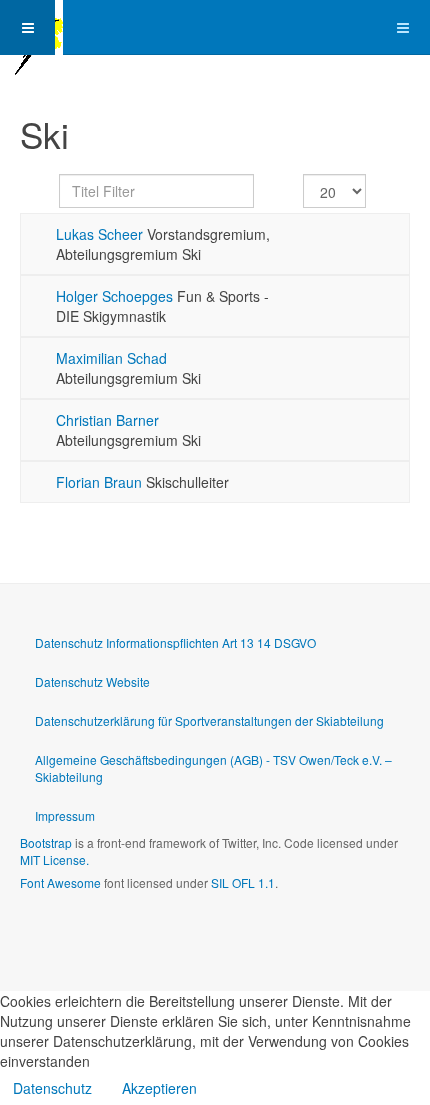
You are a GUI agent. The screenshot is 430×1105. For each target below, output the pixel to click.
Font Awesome (60, 882)
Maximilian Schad (111, 358)
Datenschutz (52, 1088)
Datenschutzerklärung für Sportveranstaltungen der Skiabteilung (209, 720)
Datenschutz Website (92, 681)
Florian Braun (99, 482)
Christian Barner (107, 420)
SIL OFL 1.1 (243, 882)
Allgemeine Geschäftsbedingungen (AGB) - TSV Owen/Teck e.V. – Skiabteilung (213, 768)
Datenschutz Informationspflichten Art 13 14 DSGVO (175, 642)
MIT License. (54, 859)
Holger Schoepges (114, 296)
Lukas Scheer (99, 234)
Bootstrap (46, 842)
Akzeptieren (159, 1088)
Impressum (65, 815)
